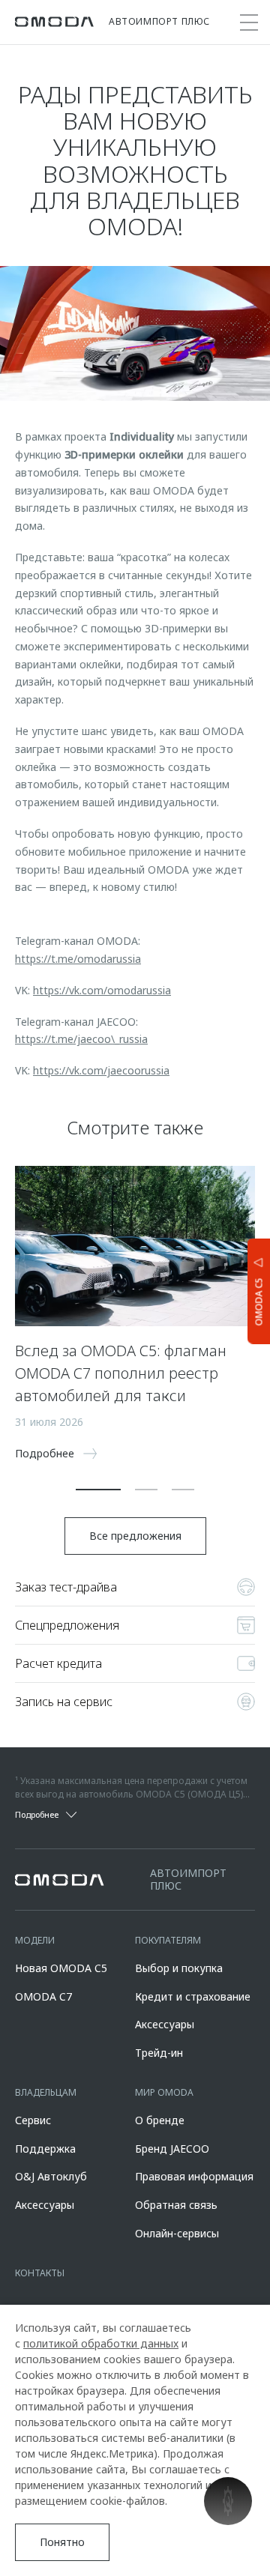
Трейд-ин (159, 2053)
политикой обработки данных (101, 2343)
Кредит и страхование (193, 1996)
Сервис (33, 2120)
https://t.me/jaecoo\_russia (81, 1039)
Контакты (40, 2273)
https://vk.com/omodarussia (102, 990)
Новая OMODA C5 (61, 1968)
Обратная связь (176, 2205)
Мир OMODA (164, 2092)
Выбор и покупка (179, 1968)
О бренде (160, 2120)
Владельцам (46, 2092)
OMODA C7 (43, 1996)
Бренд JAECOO (172, 2149)
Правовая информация (194, 2176)
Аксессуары (165, 2024)
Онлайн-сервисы (177, 2233)
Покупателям (168, 1940)
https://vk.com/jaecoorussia (101, 1070)
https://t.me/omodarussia (78, 959)
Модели (35, 1940)
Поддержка (45, 2149)
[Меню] (249, 22)
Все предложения (135, 1536)
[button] (98, 1490)
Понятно (62, 2542)
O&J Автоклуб (51, 2176)
